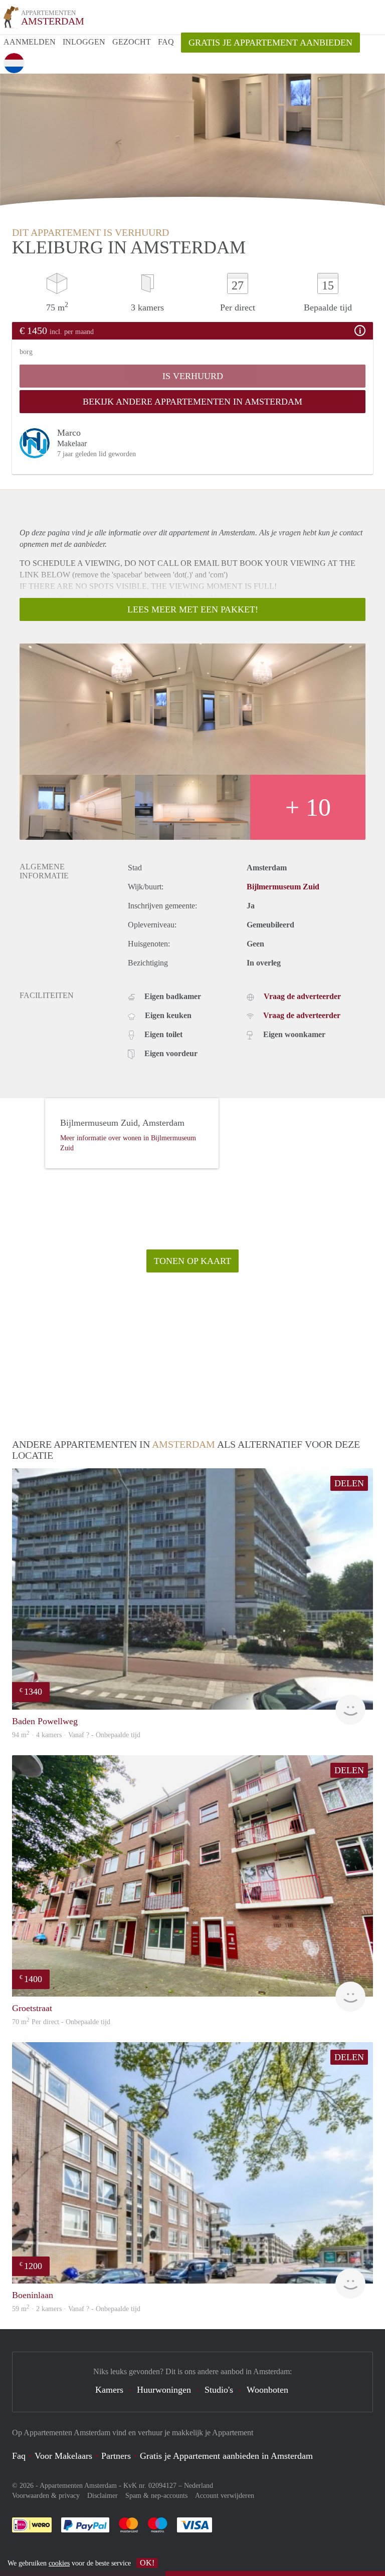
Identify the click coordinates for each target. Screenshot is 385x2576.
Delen (349, 1483)
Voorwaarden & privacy (46, 2496)
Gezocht (132, 42)
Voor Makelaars (63, 2456)
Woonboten (267, 2390)
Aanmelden (30, 42)
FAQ (166, 42)
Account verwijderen (225, 2496)
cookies (59, 2563)
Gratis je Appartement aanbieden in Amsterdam (226, 2456)
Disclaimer (103, 2496)
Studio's (219, 2390)
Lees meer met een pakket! (193, 609)
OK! (147, 2563)
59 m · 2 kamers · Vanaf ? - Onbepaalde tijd (76, 2309)
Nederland (199, 2486)
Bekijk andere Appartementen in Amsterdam (192, 402)
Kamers (109, 2390)
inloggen (84, 42)
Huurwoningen (164, 2390)
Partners (116, 2456)
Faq (19, 2456)
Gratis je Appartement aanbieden (270, 43)
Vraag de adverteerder (302, 996)
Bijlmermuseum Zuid (283, 887)
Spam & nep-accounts (156, 2496)
